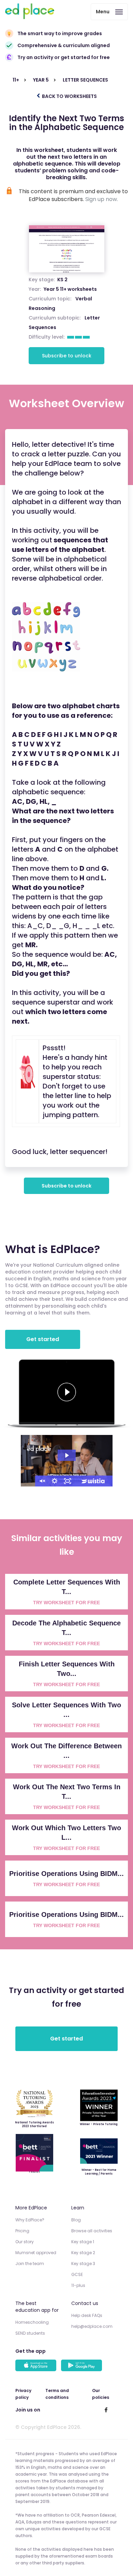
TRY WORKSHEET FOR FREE (66, 1603)
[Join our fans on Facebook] (106, 2410)
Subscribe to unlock (67, 356)
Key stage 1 (83, 2242)
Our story (25, 2242)
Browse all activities (92, 2231)
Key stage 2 (83, 2253)
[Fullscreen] (68, 1481)
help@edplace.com (92, 2326)
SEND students (30, 2333)
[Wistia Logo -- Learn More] (93, 1481)
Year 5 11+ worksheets (70, 289)
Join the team (30, 2264)
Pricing (22, 2231)
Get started (43, 1339)
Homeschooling (32, 2322)
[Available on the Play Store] (83, 2366)
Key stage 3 (83, 2264)
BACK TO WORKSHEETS (69, 96)
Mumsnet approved (36, 2253)
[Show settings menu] (55, 1481)
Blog (76, 2220)
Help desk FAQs (87, 2315)
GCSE (77, 2274)
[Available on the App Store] (37, 2366)
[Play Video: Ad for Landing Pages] (67, 1455)
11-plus (78, 2285)
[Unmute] (42, 1481)
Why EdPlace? (30, 2220)
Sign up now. (102, 199)
